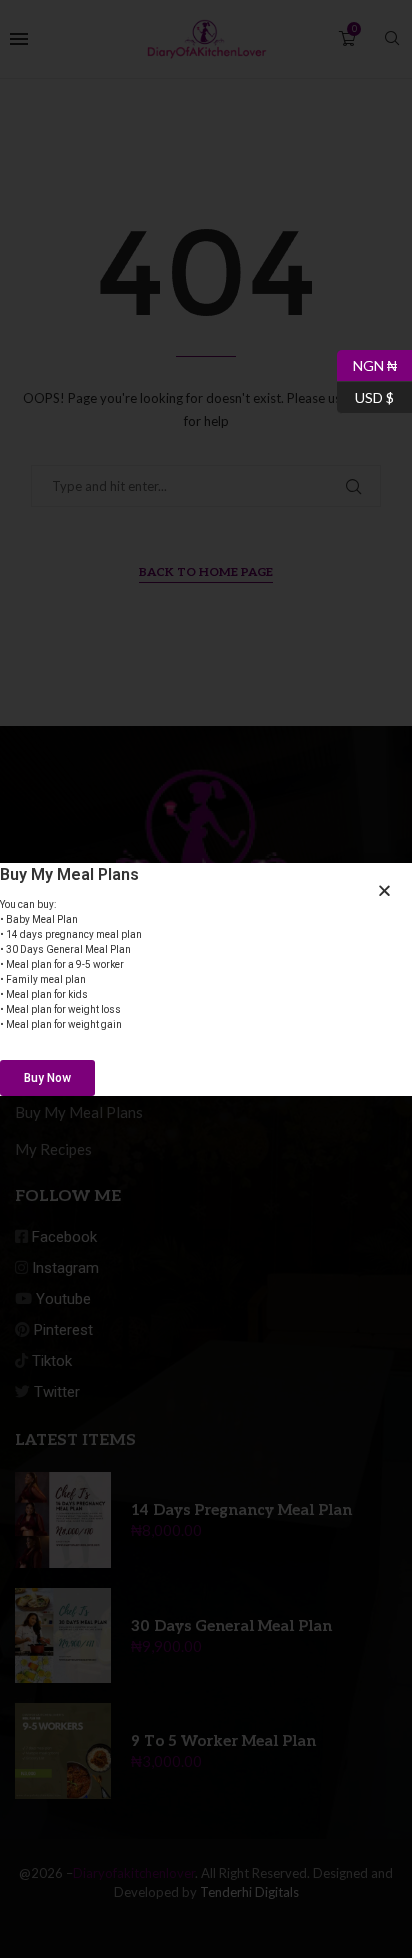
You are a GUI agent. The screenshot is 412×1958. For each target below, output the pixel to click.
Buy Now (47, 1078)
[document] (206, 979)
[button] (384, 890)
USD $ (365, 394)
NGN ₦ (367, 362)
